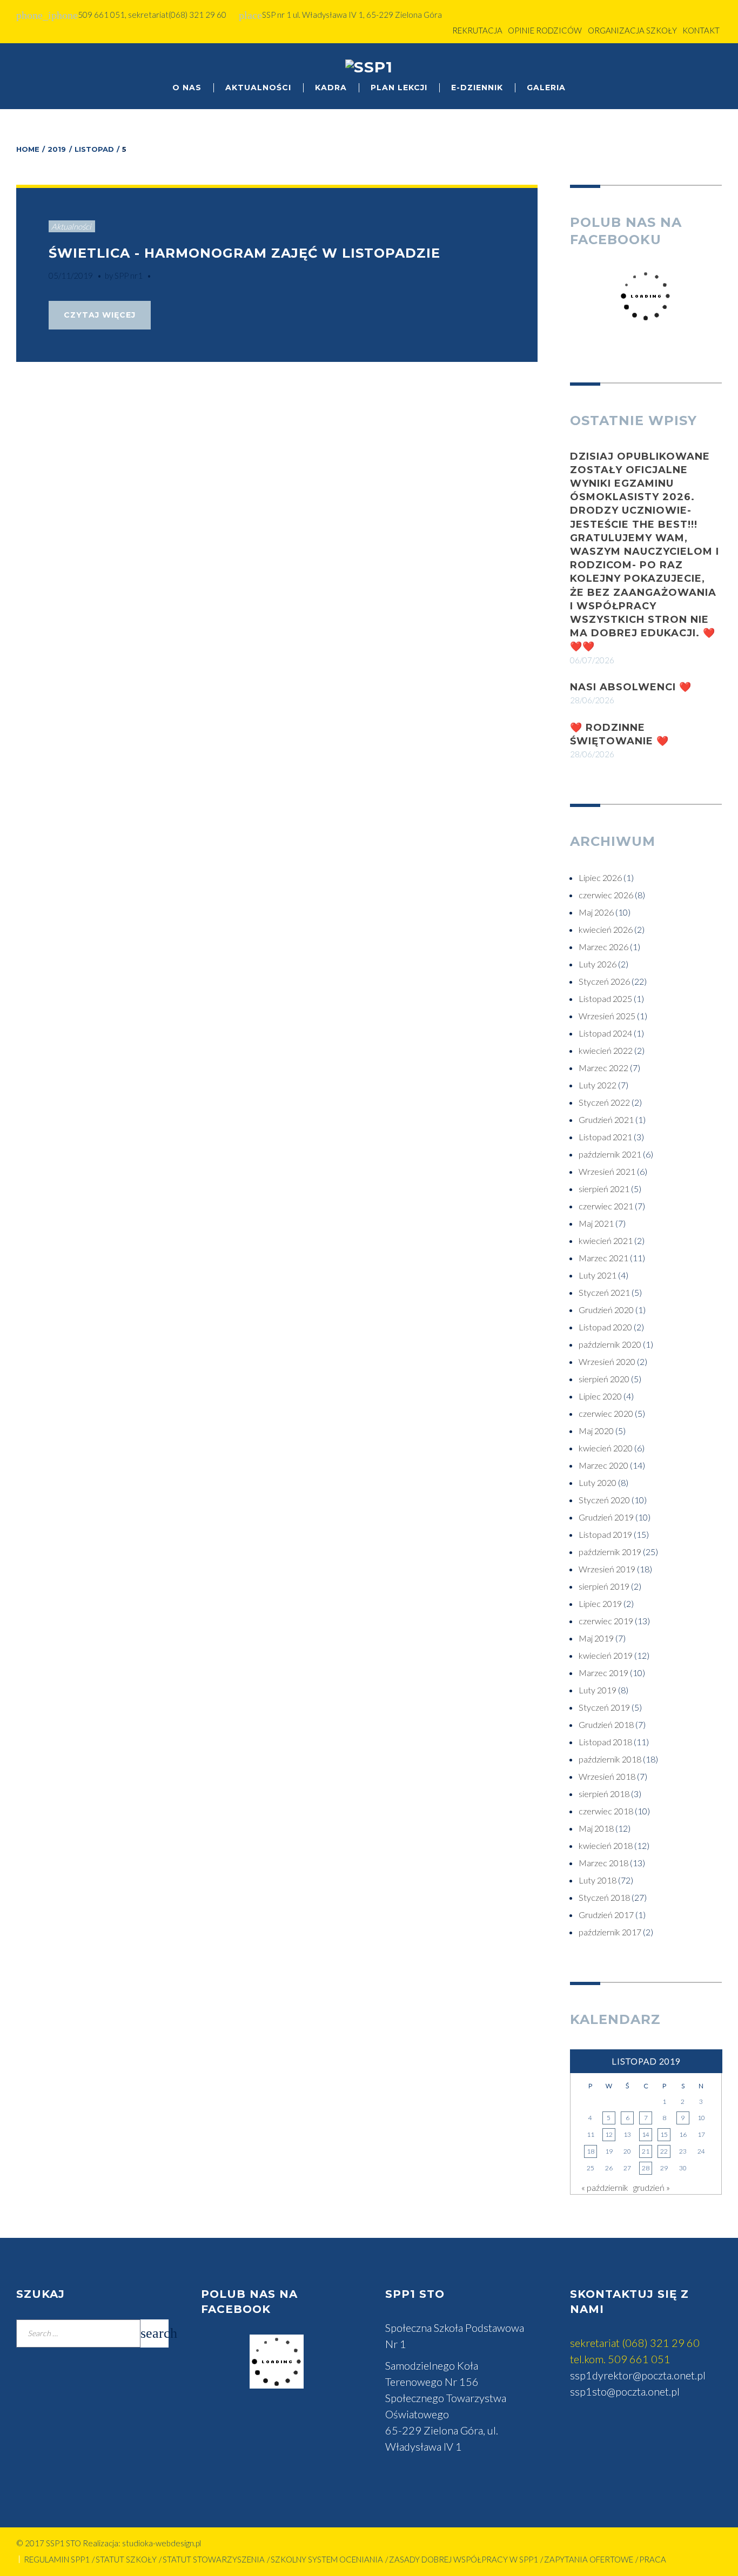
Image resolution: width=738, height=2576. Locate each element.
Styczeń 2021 (604, 1292)
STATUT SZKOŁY (126, 2559)
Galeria (546, 88)
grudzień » (652, 2187)
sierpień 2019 (604, 1586)
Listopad (94, 149)
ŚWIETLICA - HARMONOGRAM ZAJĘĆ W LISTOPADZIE (244, 253)
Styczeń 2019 (604, 1707)
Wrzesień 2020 (607, 1361)
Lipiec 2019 (600, 1603)
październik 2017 (610, 1932)
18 (591, 2151)
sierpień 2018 (604, 1794)
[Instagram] (712, 71)
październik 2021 (610, 1154)
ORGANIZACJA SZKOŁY (632, 30)
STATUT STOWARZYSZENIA (214, 2559)
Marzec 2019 (603, 1673)
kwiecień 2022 (606, 1050)
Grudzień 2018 (606, 1724)
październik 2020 (610, 1344)
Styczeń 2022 (604, 1102)
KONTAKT (701, 30)
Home (28, 149)
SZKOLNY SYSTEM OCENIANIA (327, 2559)
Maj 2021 (596, 1223)
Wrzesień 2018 (607, 1776)
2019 (57, 149)
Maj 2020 (596, 1431)
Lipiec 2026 (600, 877)
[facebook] (690, 71)
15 (664, 2134)
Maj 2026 (596, 912)
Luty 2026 (598, 964)
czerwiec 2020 (606, 1413)
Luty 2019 (598, 1690)
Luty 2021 (598, 1275)
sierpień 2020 (604, 1379)
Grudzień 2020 (606, 1310)
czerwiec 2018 (606, 1811)
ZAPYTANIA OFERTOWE (589, 2559)
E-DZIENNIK (477, 88)
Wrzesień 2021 (607, 1171)
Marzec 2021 (603, 1258)
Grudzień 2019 (606, 1517)
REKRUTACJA (477, 30)
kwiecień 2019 (606, 1655)
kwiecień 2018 (606, 1845)
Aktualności (258, 88)
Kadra (331, 88)
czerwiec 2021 (606, 1206)
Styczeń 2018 (604, 1897)
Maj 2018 (596, 1828)
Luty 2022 (598, 1085)
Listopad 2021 (605, 1137)
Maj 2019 (596, 1638)
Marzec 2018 (603, 1863)
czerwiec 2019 (606, 1621)
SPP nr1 (129, 275)
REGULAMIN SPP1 (57, 2559)
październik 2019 (610, 1552)
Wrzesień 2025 (607, 1016)
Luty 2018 (598, 1880)
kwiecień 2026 (606, 929)
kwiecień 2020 (606, 1448)
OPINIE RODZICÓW (545, 30)
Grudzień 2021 (606, 1119)
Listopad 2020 (605, 1327)
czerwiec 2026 (606, 895)
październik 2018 (610, 1759)
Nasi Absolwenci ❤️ (631, 687)
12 (609, 2134)
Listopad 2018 (605, 1742)
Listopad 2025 (605, 998)
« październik (605, 2187)
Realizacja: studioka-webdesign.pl (142, 2543)
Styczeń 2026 (604, 981)
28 (646, 2168)
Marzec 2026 (603, 947)
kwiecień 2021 (606, 1240)
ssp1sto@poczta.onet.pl (625, 2391)
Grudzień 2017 (606, 1915)
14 (646, 2134)
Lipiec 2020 (600, 1396)
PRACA (653, 2559)
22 (664, 2151)
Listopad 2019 (605, 1534)
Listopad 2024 (605, 1033)
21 (646, 2151)
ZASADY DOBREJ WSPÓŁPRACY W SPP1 (464, 2559)
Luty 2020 (598, 1482)
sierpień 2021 (604, 1189)
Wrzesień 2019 (607, 1569)
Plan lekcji (399, 88)
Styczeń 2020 (604, 1500)
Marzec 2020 (603, 1465)
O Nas (187, 88)
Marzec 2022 (603, 1068)
